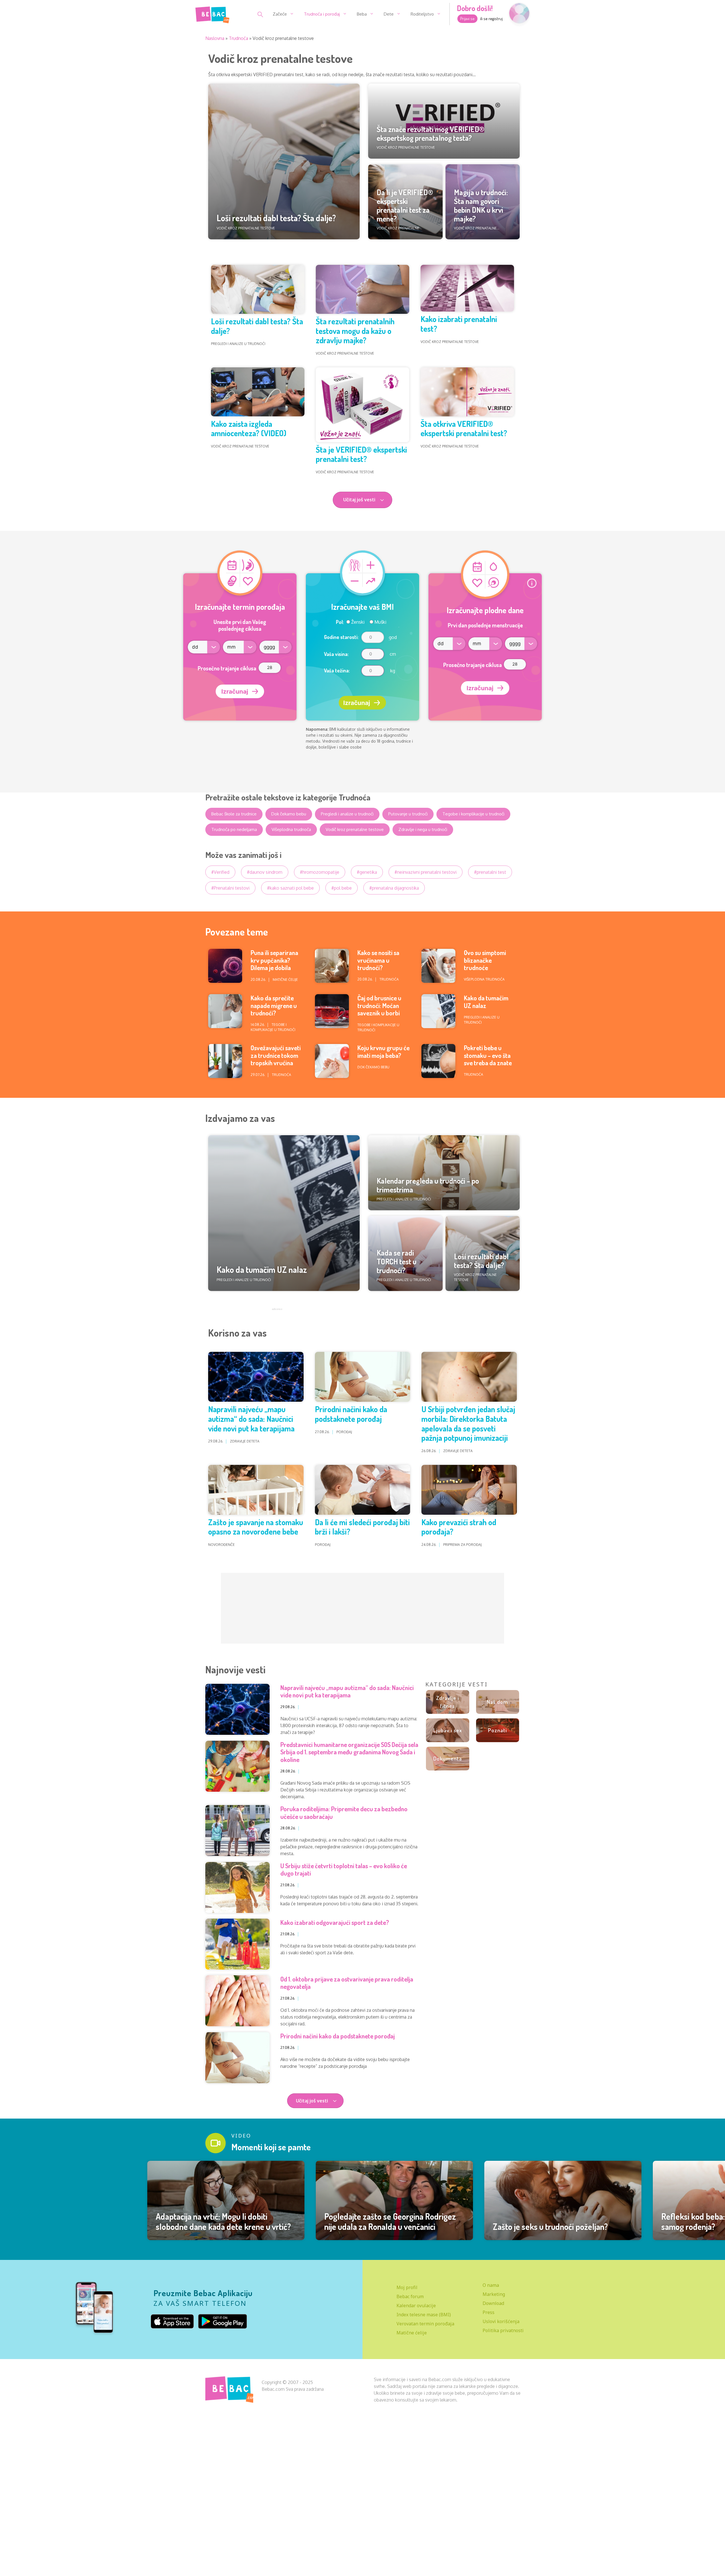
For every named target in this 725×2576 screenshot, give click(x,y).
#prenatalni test (490, 872)
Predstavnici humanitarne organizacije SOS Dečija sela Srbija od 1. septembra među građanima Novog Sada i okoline (349, 1752)
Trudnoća (238, 38)
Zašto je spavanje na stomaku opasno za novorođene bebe (256, 1527)
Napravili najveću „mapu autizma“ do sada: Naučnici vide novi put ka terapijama (251, 1419)
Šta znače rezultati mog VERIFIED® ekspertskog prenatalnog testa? (430, 133)
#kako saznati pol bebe (290, 888)
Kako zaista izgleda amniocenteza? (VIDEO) (249, 429)
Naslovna (215, 38)
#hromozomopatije (320, 872)
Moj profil (407, 2287)
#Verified (220, 872)
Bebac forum (410, 2296)
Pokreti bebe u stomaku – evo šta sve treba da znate (488, 1055)
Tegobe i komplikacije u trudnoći (473, 814)
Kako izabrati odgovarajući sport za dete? (335, 1922)
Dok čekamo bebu (289, 814)
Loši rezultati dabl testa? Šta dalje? (276, 218)
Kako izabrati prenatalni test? (459, 324)
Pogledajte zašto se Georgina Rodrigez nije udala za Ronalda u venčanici (390, 2221)
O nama (491, 2285)
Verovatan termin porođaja (425, 2324)
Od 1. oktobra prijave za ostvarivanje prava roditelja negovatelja (347, 1983)
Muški (380, 622)
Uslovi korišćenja (501, 2321)
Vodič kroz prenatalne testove (355, 829)
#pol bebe (342, 888)
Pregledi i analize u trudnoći (347, 814)
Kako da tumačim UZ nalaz (486, 1002)
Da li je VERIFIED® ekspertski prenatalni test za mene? (405, 205)
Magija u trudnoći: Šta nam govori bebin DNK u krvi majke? (481, 205)
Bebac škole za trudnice (234, 814)
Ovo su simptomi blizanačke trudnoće (485, 960)
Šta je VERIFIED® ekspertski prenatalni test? (361, 454)
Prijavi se (467, 19)
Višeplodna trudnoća (291, 829)
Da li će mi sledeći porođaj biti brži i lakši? (362, 1527)
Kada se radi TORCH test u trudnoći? (397, 1261)
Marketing (494, 2294)
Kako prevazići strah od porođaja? (459, 1527)
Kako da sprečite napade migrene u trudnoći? (274, 1005)
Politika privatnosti (503, 2330)
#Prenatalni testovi (230, 888)
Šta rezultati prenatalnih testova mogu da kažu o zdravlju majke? (355, 331)
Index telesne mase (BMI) (424, 2315)
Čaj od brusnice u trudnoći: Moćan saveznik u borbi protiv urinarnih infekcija (379, 1013)
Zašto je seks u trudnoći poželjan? (550, 2226)
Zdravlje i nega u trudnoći (423, 829)
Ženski (357, 622)
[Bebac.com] (212, 14)
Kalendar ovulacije (416, 2306)
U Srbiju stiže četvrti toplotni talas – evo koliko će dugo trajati (344, 1869)
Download (493, 2303)
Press (489, 2312)
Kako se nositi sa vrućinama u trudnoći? (378, 960)
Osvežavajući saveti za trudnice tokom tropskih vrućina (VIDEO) (276, 1059)
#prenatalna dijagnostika (394, 888)
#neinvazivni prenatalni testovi (426, 872)
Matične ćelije (412, 2333)
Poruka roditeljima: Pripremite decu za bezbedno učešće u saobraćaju (344, 1812)
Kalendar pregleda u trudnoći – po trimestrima (428, 1185)
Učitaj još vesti (313, 2101)
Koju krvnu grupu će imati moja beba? (383, 1051)
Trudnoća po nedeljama (234, 829)
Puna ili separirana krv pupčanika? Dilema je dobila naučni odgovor (274, 964)
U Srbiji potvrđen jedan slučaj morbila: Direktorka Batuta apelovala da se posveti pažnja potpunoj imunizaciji (468, 1423)
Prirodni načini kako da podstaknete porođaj (351, 1414)
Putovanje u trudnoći (408, 814)
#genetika (367, 872)
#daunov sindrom (265, 872)
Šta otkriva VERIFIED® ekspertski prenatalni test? (464, 429)
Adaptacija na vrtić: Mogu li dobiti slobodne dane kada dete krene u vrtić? (223, 2221)
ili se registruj (491, 19)
